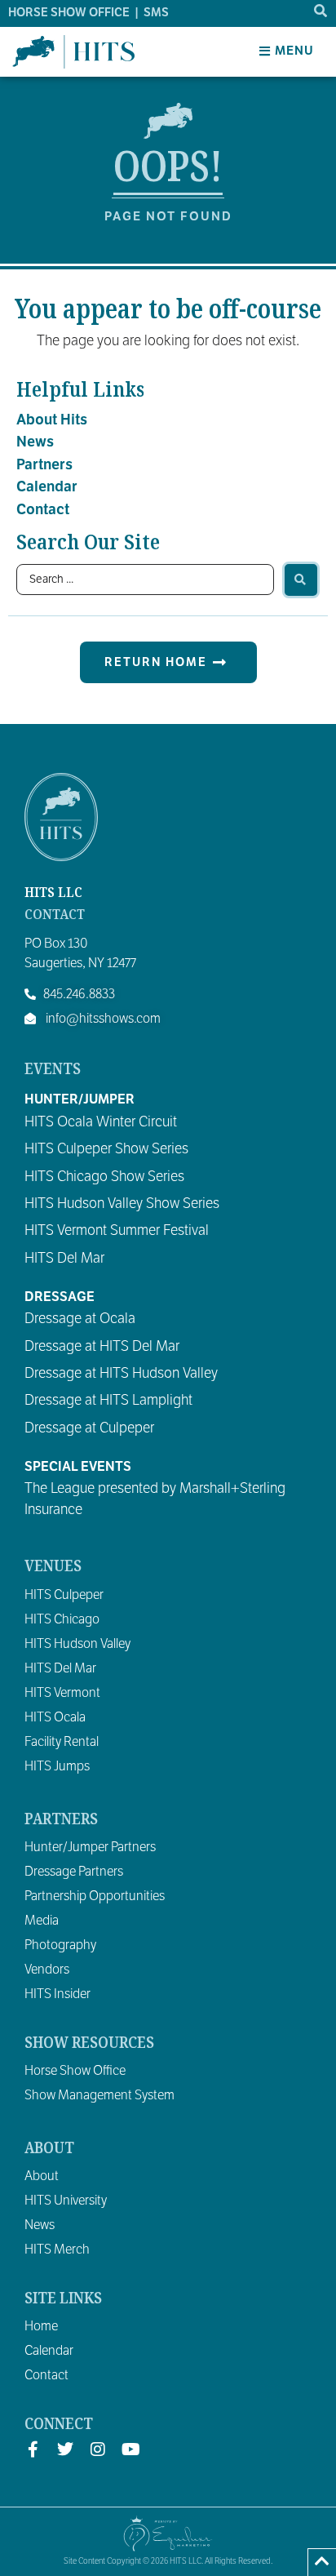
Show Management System (99, 2095)
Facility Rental (62, 1742)
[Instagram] (98, 2449)
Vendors (47, 1970)
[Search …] (321, 11)
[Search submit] (301, 580)
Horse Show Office (75, 2071)
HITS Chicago (62, 1619)
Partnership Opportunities (95, 1896)
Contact (43, 509)
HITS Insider (57, 1994)
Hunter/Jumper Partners (90, 1847)
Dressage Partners (74, 1872)
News (35, 442)
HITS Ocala (55, 1717)
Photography (60, 1945)
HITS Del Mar (60, 1668)
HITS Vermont (62, 1693)
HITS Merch (57, 2250)
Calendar (47, 486)
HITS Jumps (57, 1766)
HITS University (66, 2201)
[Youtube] (130, 2449)
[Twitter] (65, 2449)
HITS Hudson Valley (77, 1644)
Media (42, 1921)
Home (41, 2326)
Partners (44, 464)
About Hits (52, 420)
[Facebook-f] (33, 2449)
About (42, 2176)
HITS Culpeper (64, 1595)
